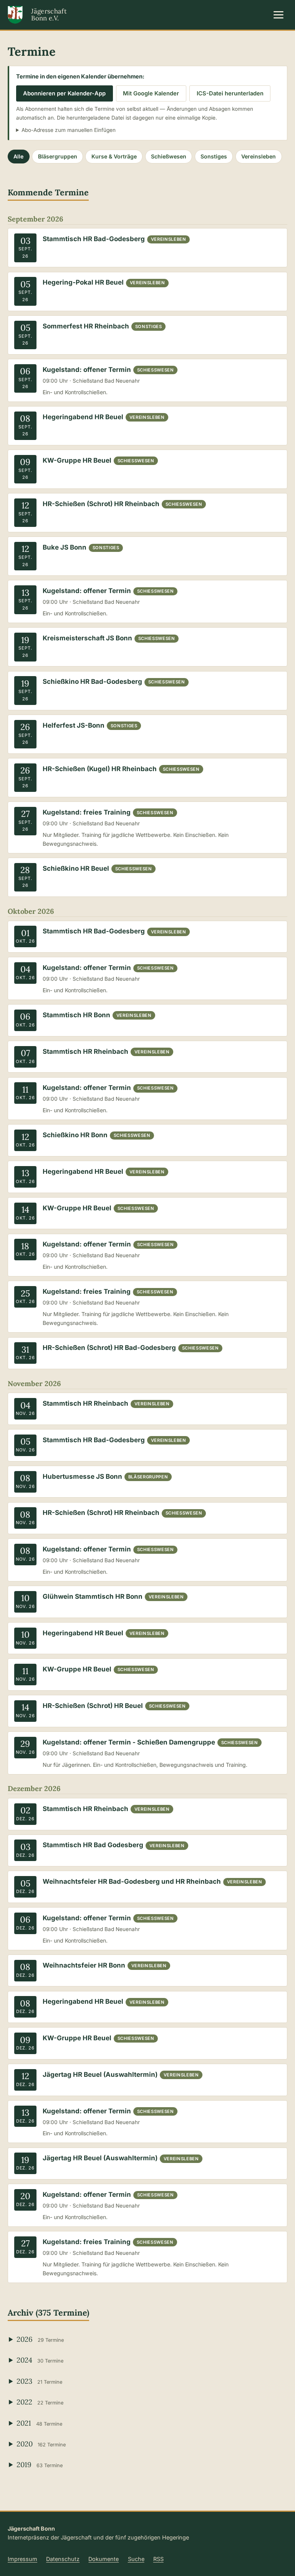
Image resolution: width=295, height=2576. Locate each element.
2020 (41, 2444)
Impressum (22, 2559)
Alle (18, 156)
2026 (40, 2339)
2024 (40, 2360)
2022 (40, 2402)
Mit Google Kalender (151, 93)
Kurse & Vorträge (114, 156)
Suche (136, 2559)
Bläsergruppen (58, 156)
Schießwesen (169, 156)
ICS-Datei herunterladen (230, 93)
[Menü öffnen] (279, 15)
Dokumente (104, 2559)
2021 (39, 2423)
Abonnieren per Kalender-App (64, 93)
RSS (158, 2559)
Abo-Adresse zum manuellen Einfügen (69, 130)
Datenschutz (63, 2559)
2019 (40, 2464)
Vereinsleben (259, 156)
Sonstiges (214, 156)
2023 (39, 2381)
